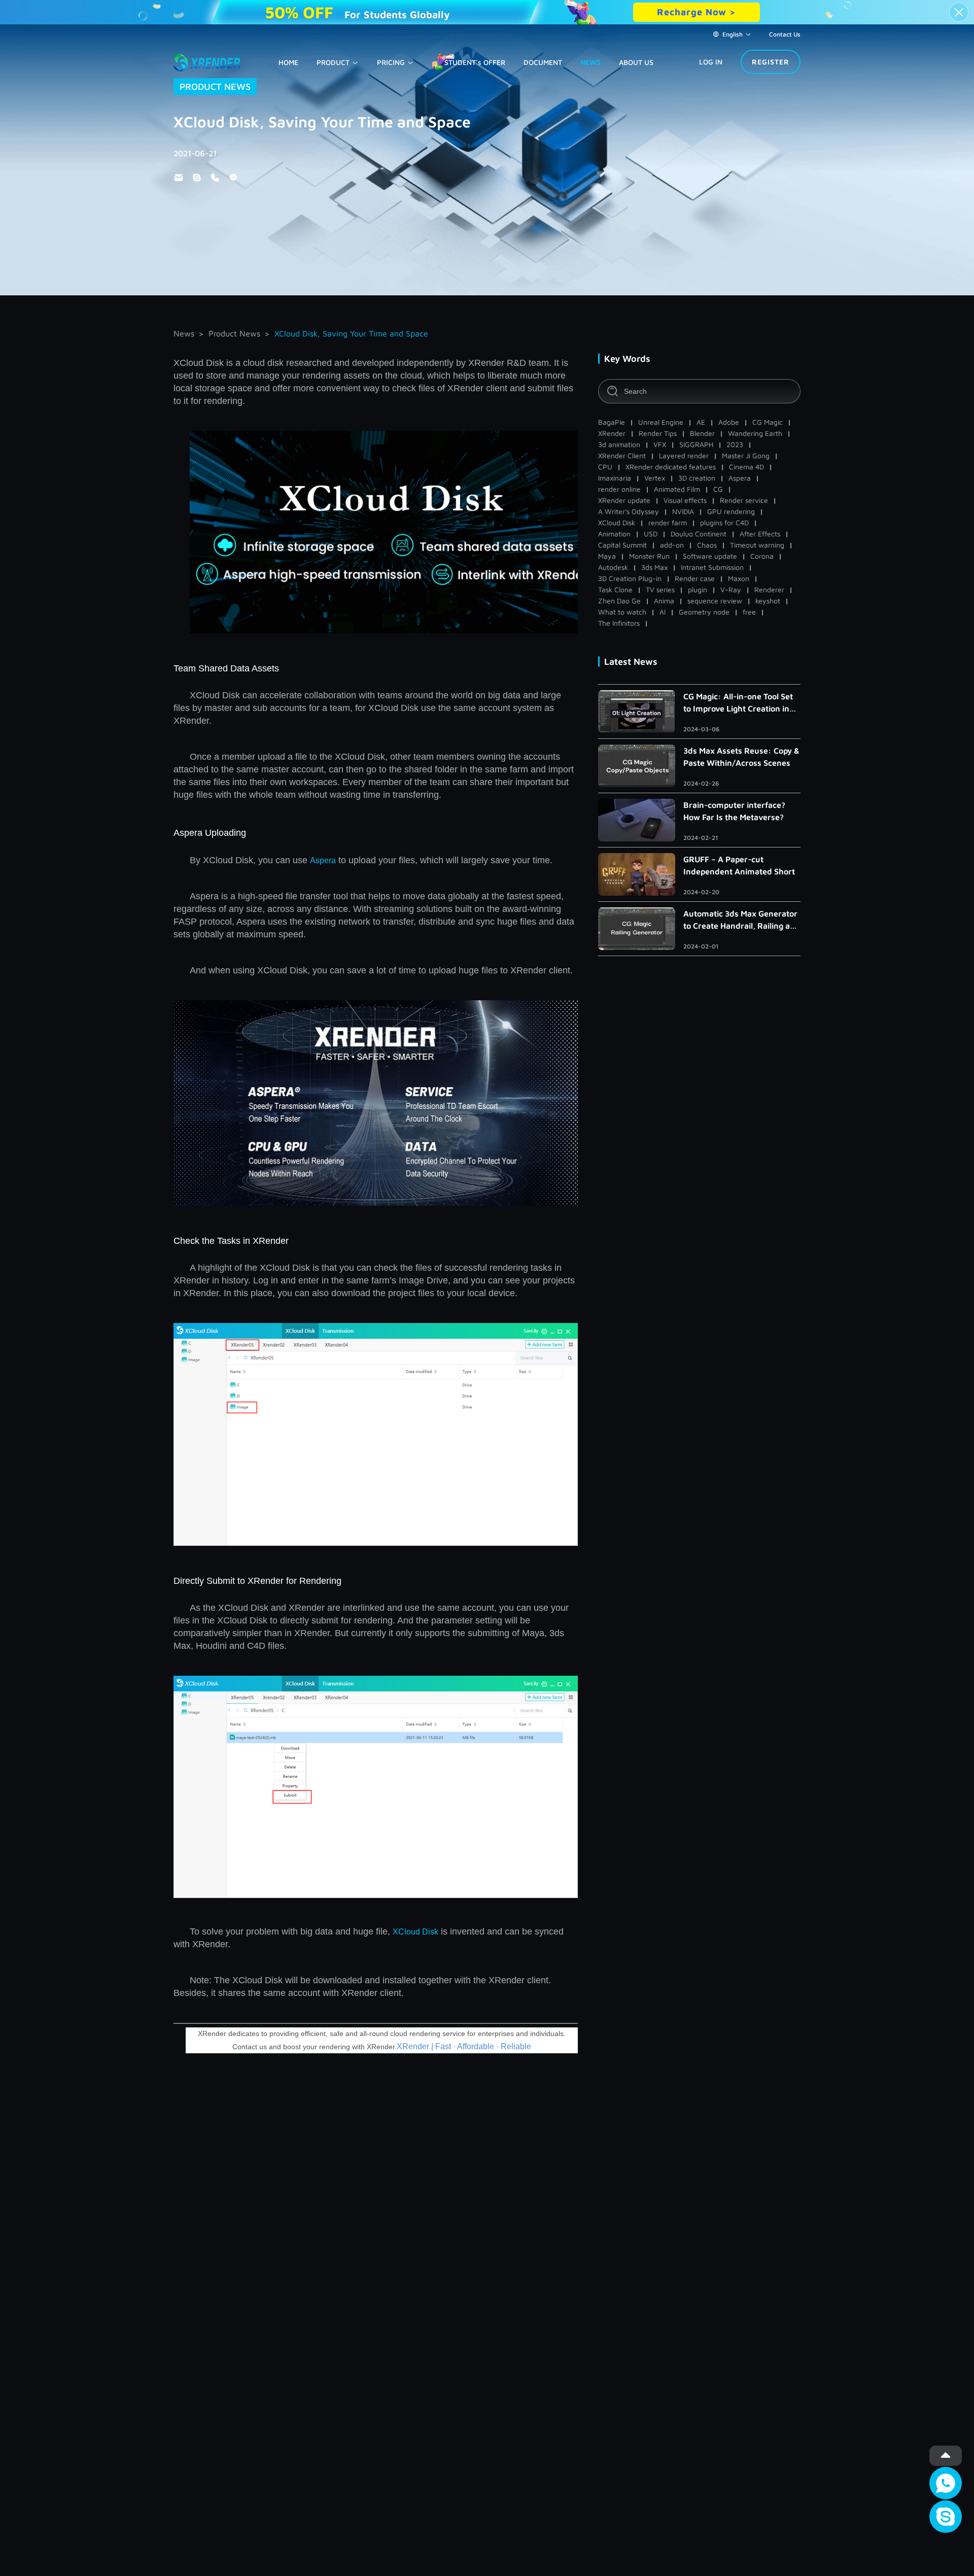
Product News (234, 333)
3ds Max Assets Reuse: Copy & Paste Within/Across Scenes (741, 757)
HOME (288, 62)
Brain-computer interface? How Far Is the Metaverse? (734, 811)
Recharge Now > (697, 12)
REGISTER (771, 62)
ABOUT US (636, 62)
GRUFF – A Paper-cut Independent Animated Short (739, 865)
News (184, 333)
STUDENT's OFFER (475, 62)
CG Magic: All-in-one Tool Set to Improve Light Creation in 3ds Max (738, 703)
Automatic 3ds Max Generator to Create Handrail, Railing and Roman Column (742, 920)
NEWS (590, 62)
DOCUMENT (543, 62)
